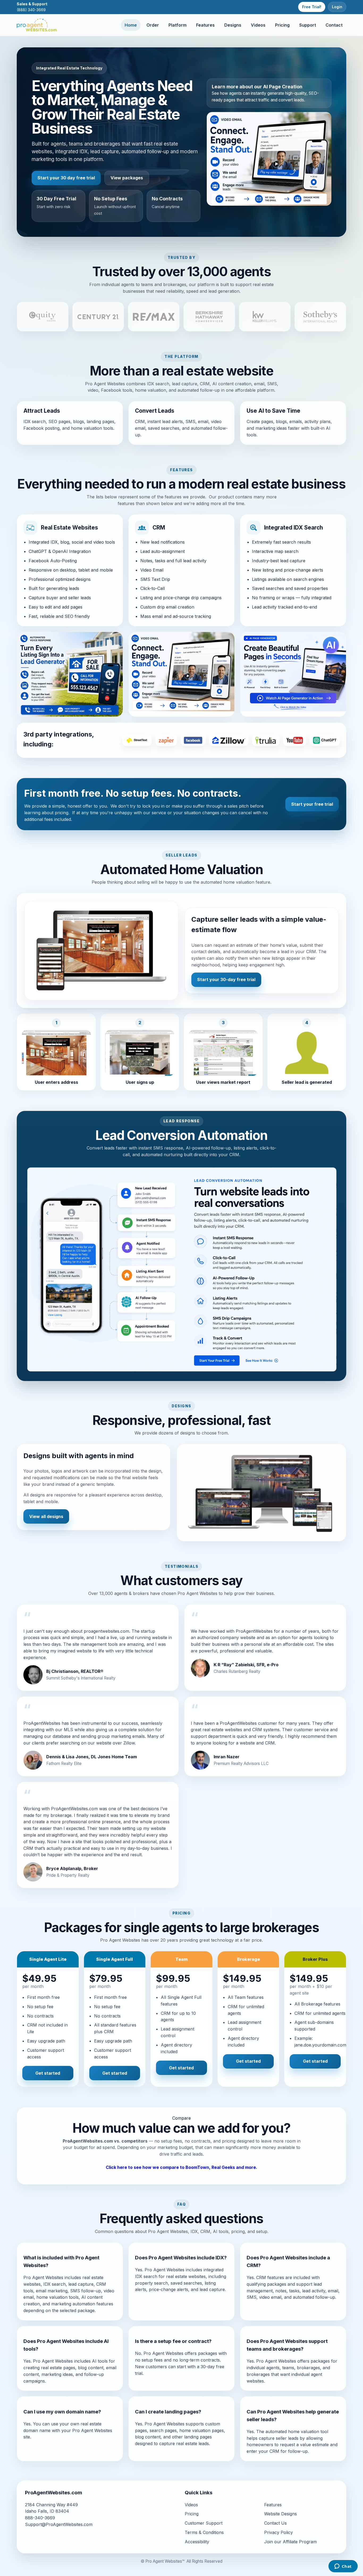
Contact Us (275, 2523)
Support (308, 25)
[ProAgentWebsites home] (37, 25)
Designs (233, 25)
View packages (127, 178)
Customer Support (204, 2523)
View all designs (46, 1516)
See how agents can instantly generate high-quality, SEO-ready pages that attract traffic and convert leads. (265, 93)
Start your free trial (312, 804)
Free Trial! (312, 7)
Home (131, 25)
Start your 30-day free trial (226, 979)
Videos (258, 25)
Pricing (282, 25)
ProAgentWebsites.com (88, 2141)
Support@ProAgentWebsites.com (59, 2524)
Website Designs (280, 2514)
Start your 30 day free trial (66, 178)
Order (153, 25)
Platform (178, 25)
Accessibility (197, 2542)
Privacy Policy (278, 2532)
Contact (334, 25)
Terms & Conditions (204, 2532)
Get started (48, 2073)
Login (337, 7)
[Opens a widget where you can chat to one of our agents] (343, 2567)
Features (205, 25)
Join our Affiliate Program (290, 2542)
